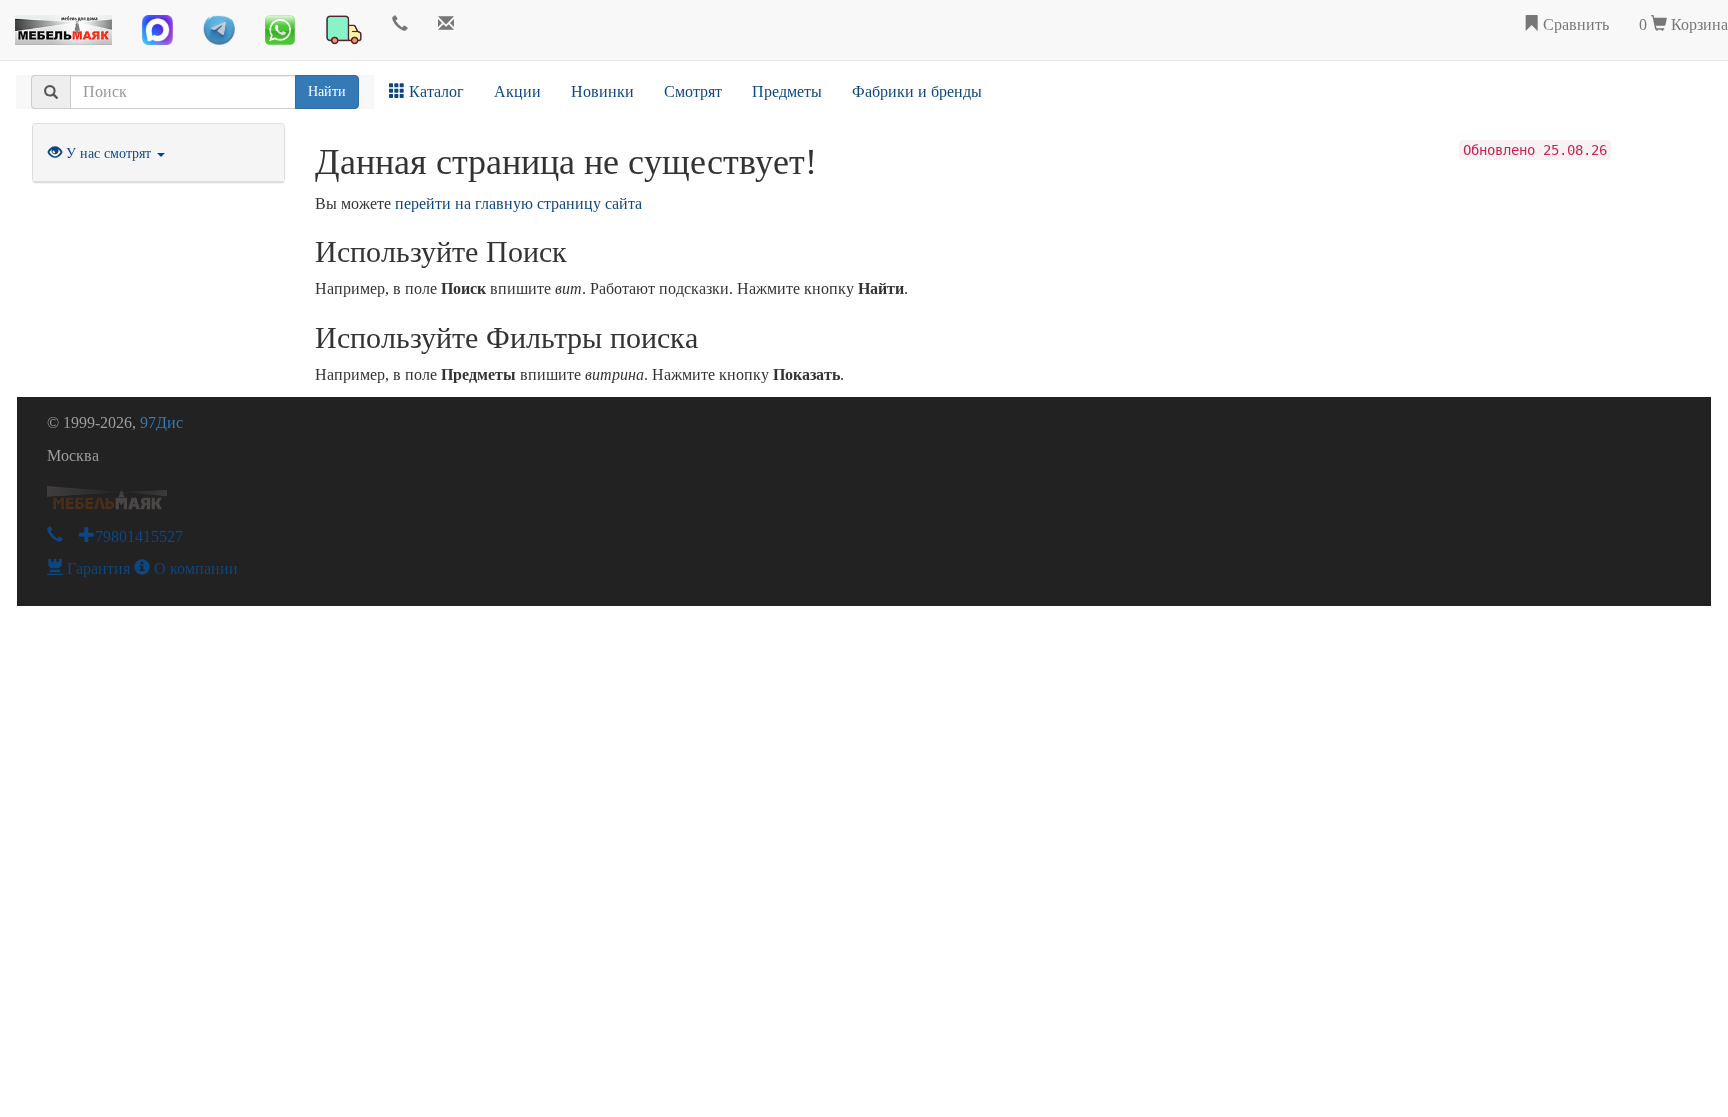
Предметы (787, 91)
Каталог (434, 91)
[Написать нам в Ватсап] (280, 30)
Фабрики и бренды (917, 91)
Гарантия (96, 568)
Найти (327, 91)
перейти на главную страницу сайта (518, 203)
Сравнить (1574, 24)
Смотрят (693, 91)
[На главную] (63, 25)
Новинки (602, 91)
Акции (517, 91)
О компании (194, 568)
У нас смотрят (108, 153)
